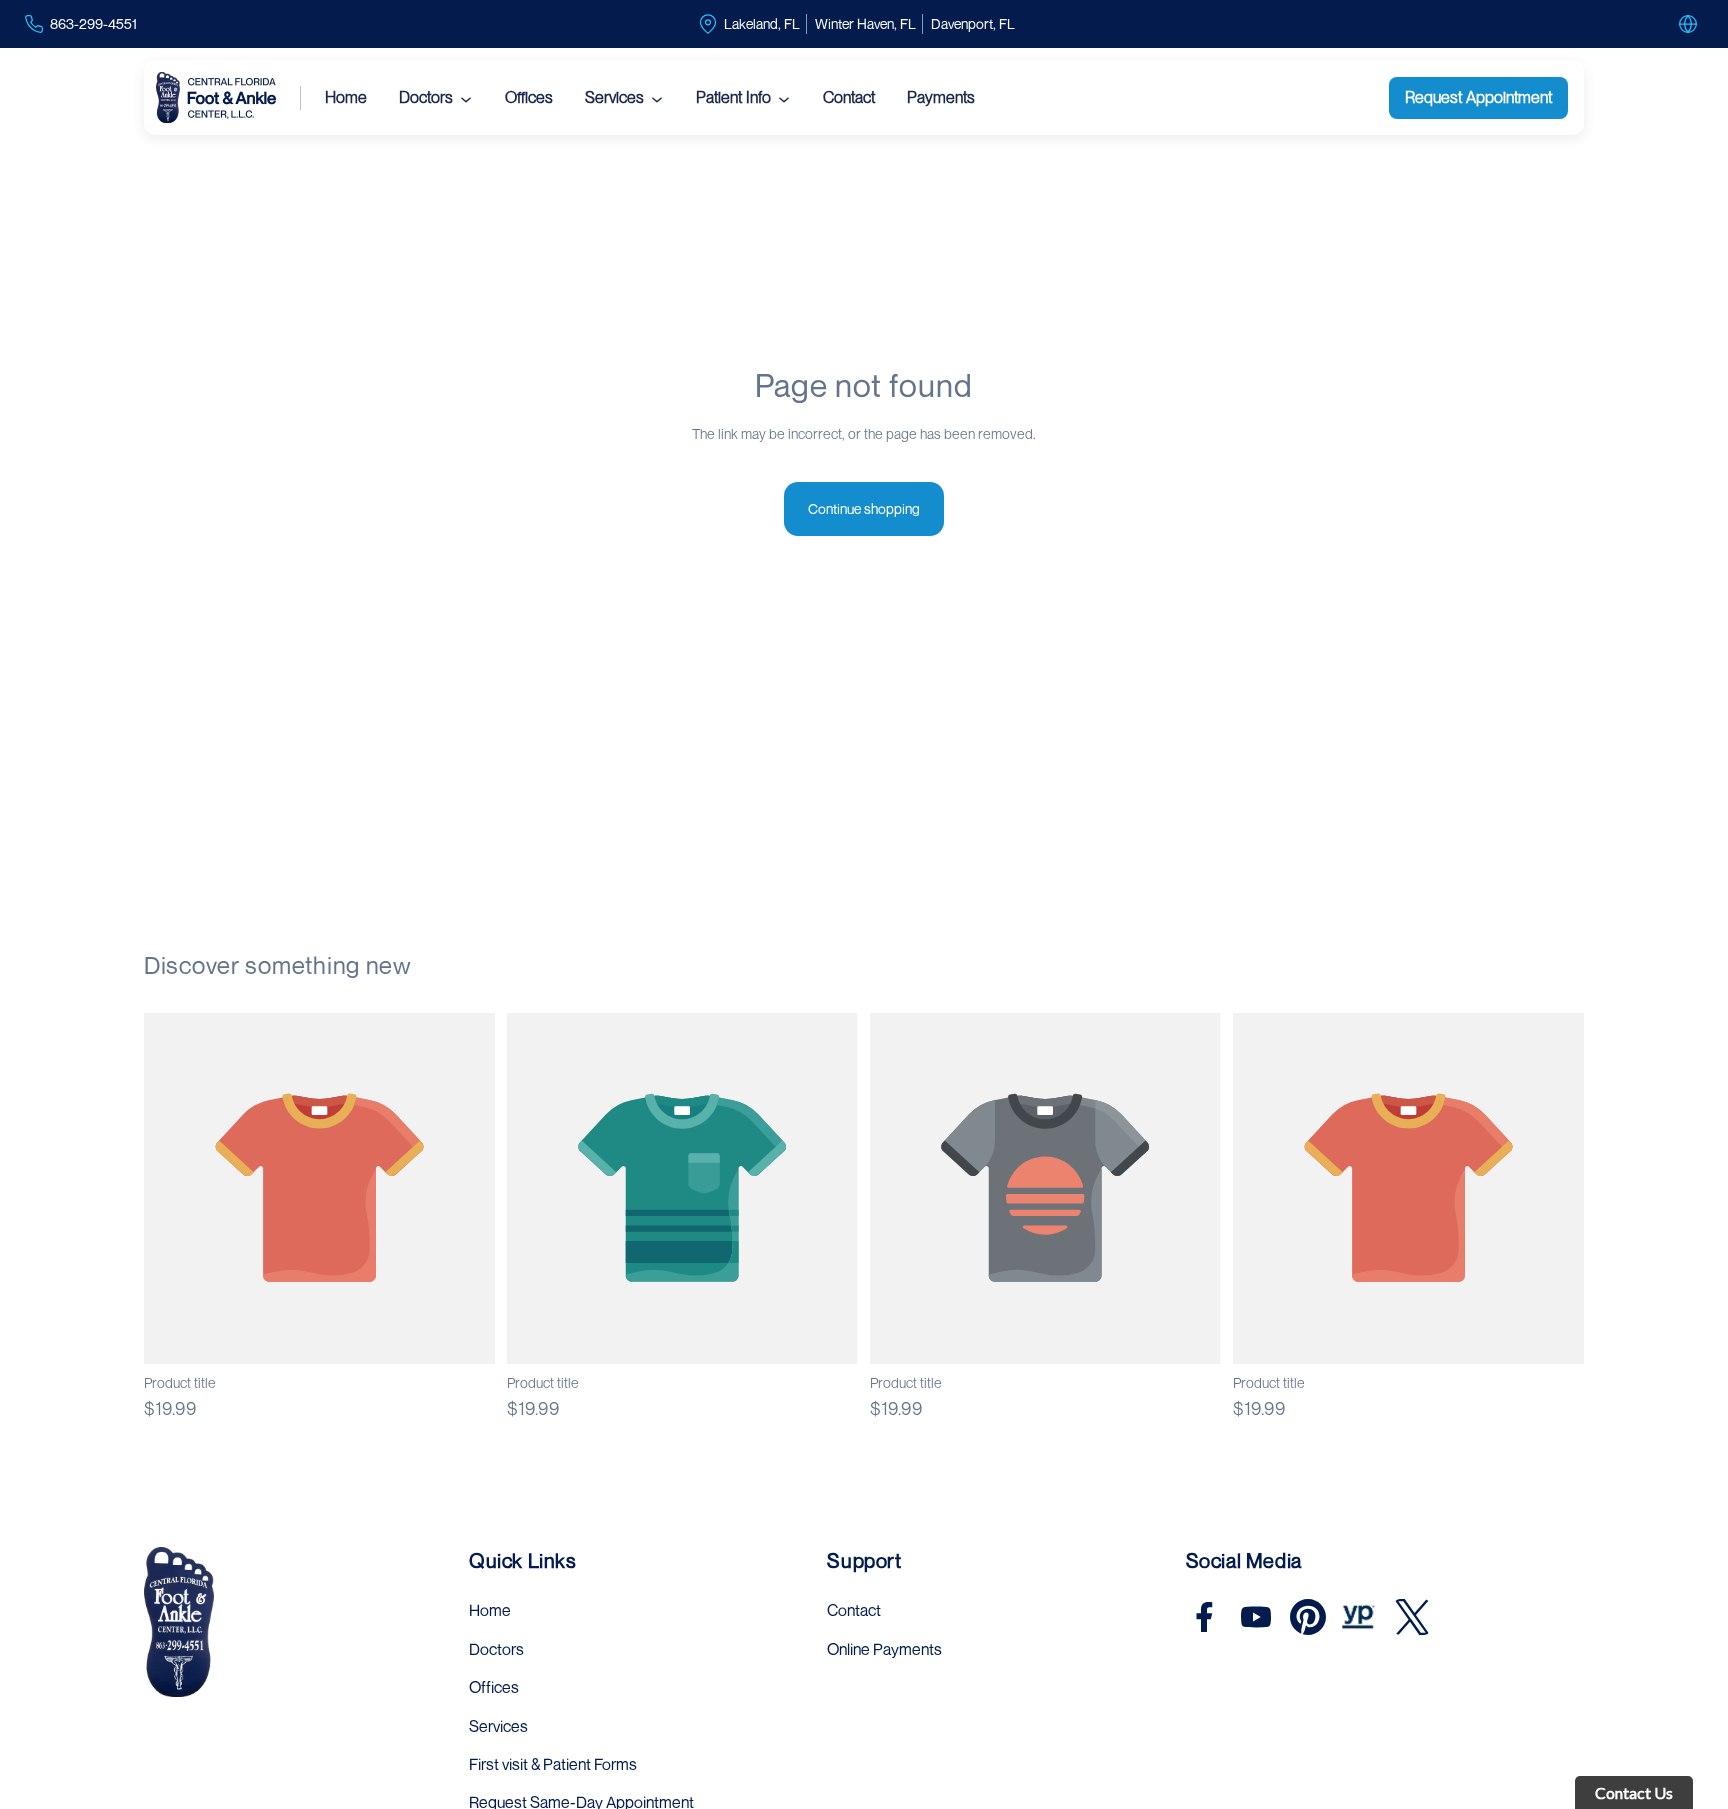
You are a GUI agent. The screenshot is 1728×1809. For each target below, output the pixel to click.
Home (346, 97)
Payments (941, 97)
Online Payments (884, 1649)
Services (614, 97)
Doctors (426, 97)
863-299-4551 (93, 23)
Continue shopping (864, 508)
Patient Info (733, 97)
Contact (849, 97)
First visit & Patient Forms (553, 1764)
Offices (529, 97)
